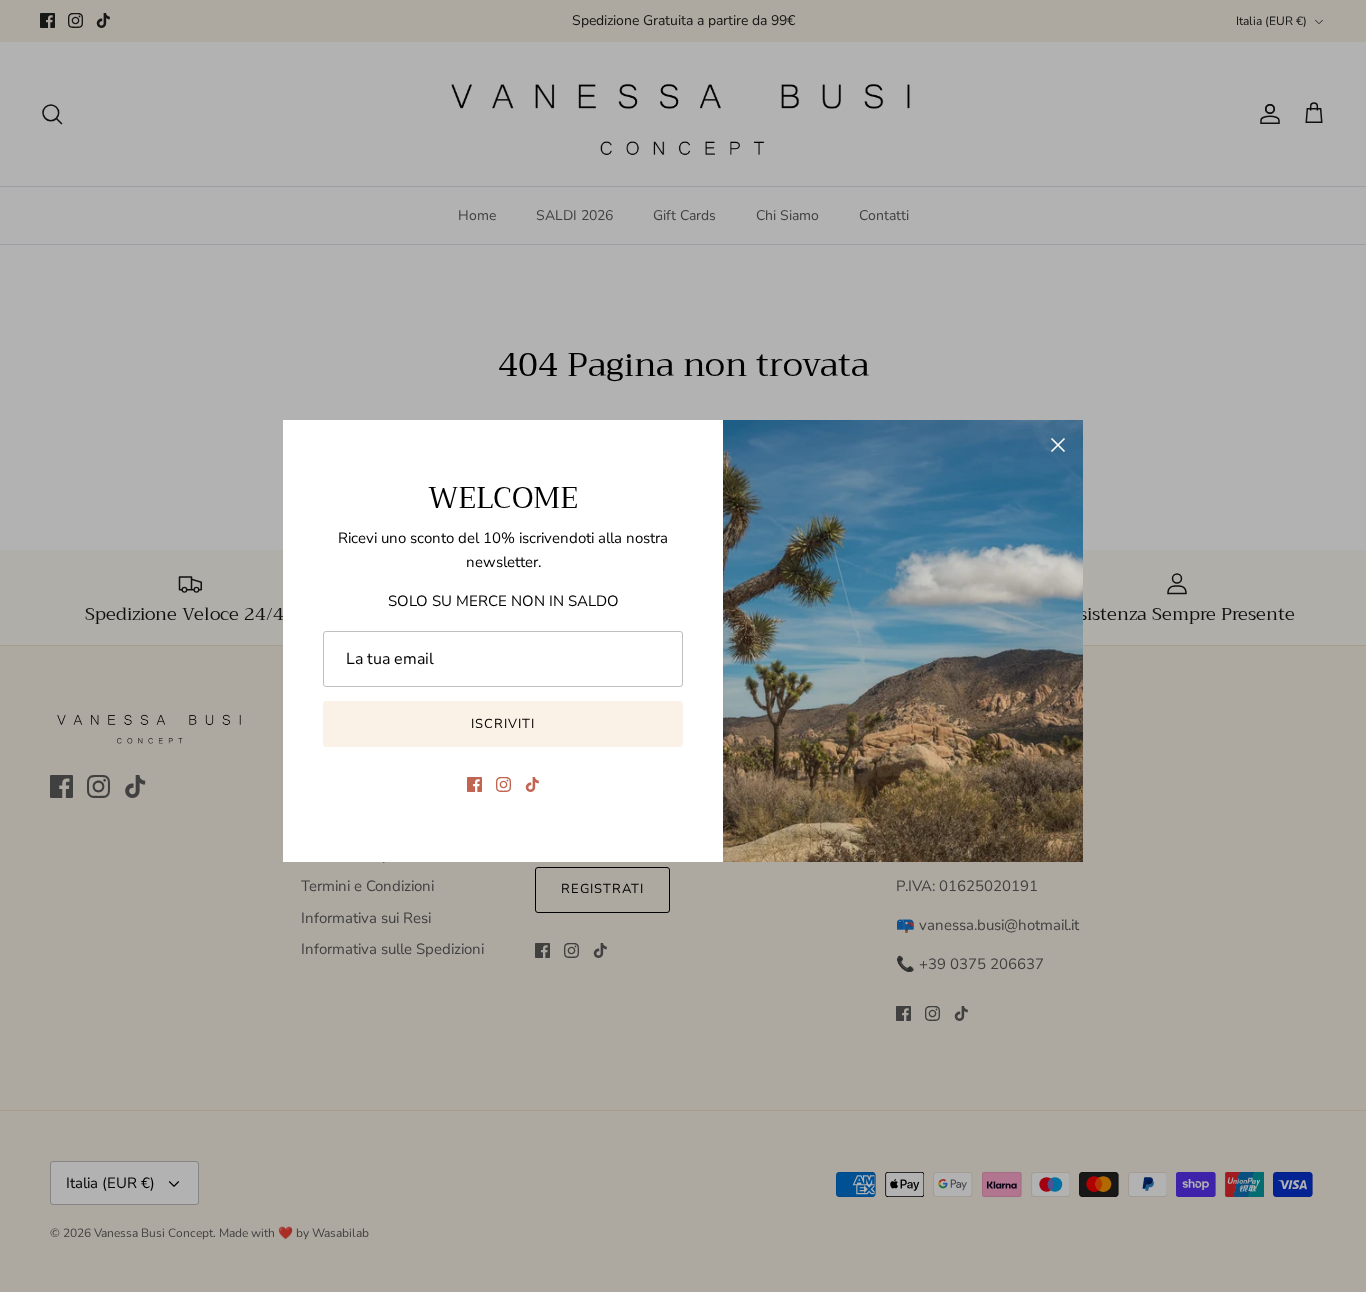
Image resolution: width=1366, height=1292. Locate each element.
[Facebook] (474, 784)
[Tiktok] (532, 784)
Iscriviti (503, 724)
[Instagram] (503, 784)
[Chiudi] (1058, 445)
